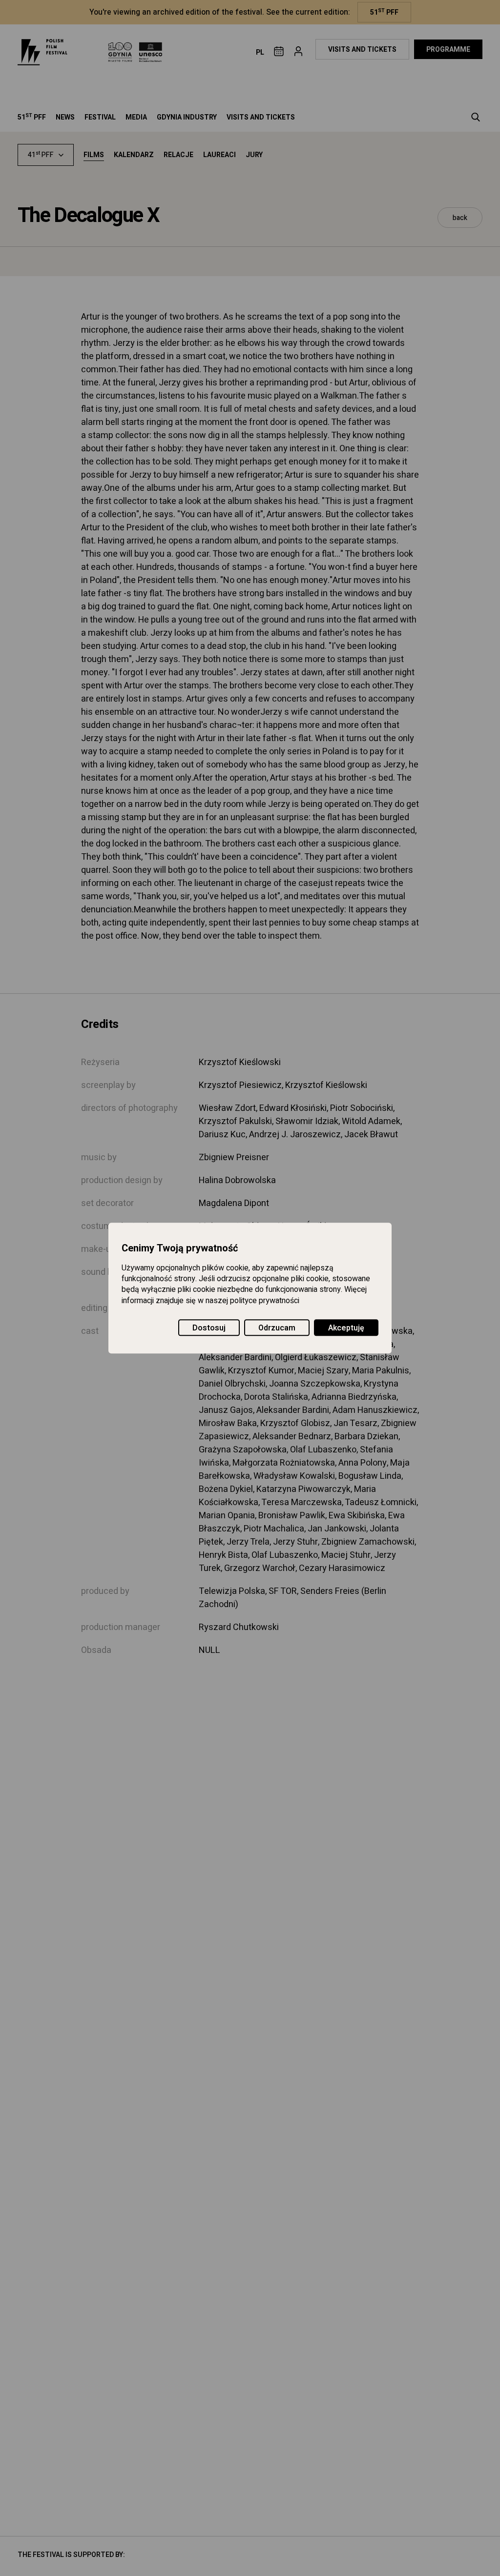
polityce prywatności (265, 1301)
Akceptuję (346, 1328)
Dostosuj (209, 1328)
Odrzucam (277, 1328)
